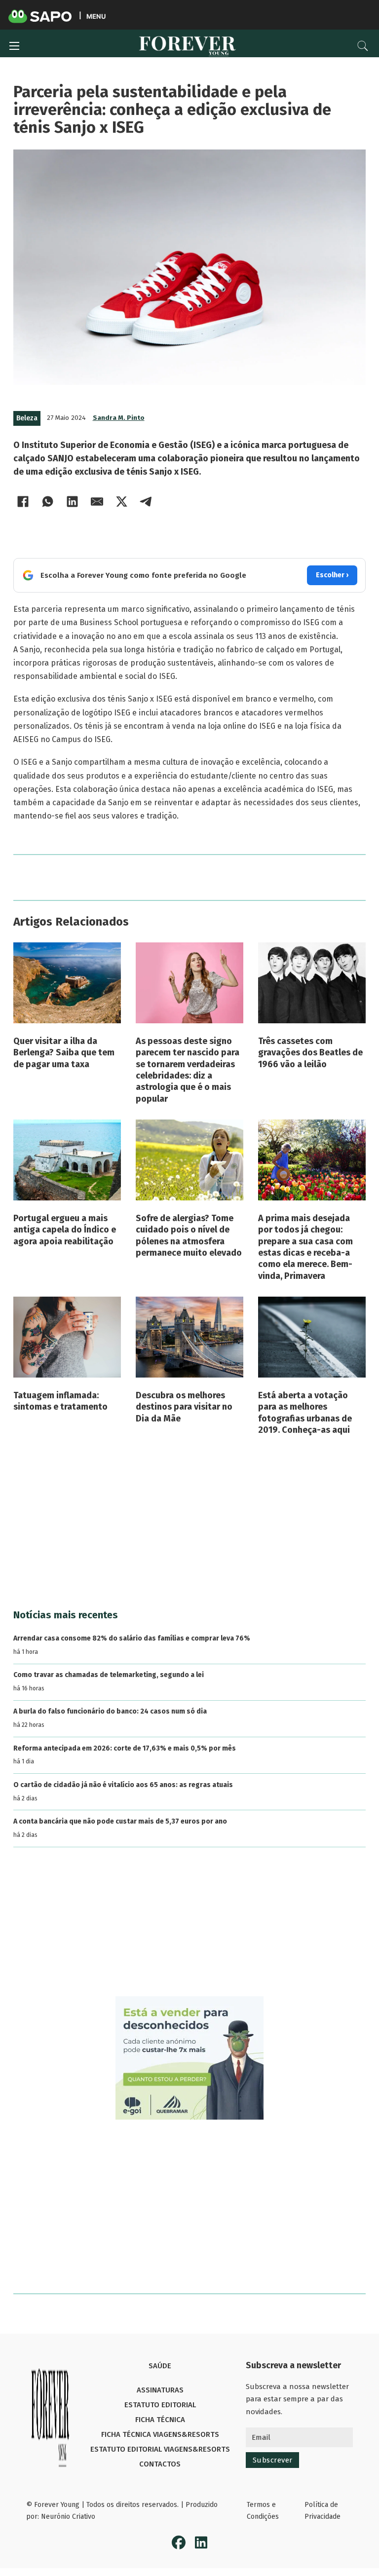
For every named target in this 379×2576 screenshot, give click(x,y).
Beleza (27, 418)
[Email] (97, 502)
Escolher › (332, 575)
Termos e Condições (263, 2511)
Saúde (160, 2366)
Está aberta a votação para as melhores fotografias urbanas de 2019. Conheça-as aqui (305, 1413)
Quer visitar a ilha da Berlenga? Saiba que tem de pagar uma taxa (64, 1053)
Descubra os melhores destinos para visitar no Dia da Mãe (184, 1407)
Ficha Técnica (160, 2420)
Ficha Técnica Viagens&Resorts (160, 2434)
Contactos (160, 2464)
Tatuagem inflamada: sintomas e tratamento (60, 1401)
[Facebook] (23, 502)
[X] (122, 502)
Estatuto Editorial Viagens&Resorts (160, 2449)
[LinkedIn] (73, 502)
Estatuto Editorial (160, 2405)
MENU (96, 16)
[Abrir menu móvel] (14, 46)
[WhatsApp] (48, 502)
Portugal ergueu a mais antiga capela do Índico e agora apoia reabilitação (65, 1230)
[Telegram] (147, 502)
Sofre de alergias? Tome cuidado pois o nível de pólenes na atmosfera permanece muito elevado (189, 1235)
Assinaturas (160, 2390)
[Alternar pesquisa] (363, 46)
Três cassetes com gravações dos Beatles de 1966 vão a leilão (310, 1053)
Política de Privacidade (322, 2511)
